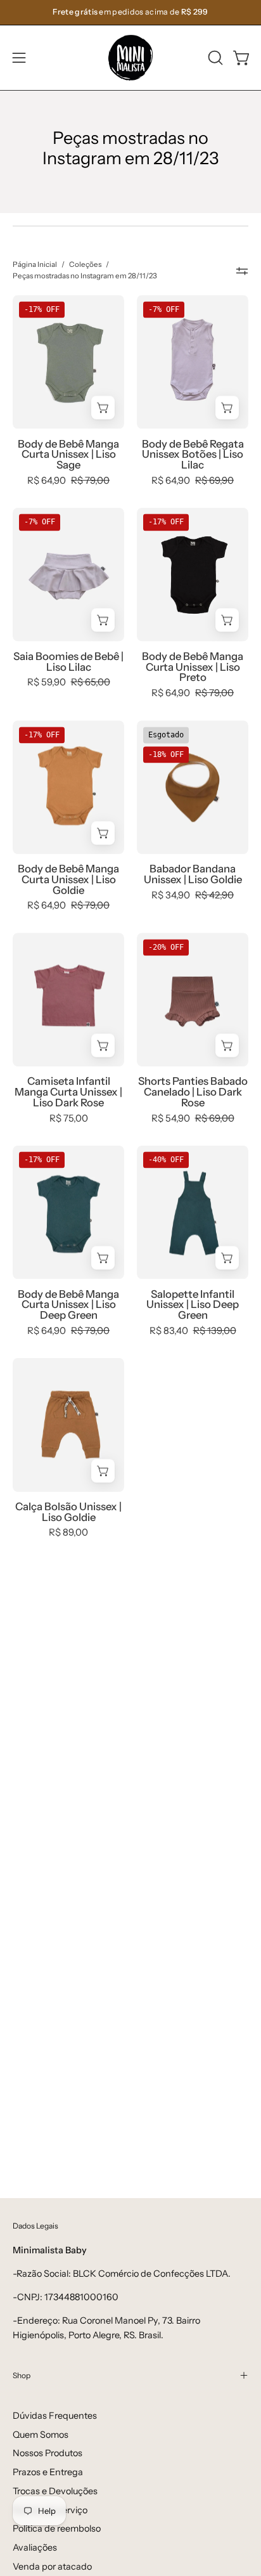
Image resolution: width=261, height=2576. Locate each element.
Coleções (85, 264)
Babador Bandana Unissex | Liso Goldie (193, 874)
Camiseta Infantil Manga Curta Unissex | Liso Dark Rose (68, 1092)
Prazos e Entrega (48, 2472)
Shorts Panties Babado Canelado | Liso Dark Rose (193, 1092)
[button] (214, 58)
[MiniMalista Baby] (130, 58)
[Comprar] (103, 408)
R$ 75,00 (69, 1119)
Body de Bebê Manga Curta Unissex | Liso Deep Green (68, 1305)
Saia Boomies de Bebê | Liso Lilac (68, 662)
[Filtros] (242, 271)
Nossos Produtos (48, 2453)
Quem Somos (41, 2435)
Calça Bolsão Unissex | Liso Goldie (68, 1512)
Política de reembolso (57, 2528)
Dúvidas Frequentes (55, 2416)
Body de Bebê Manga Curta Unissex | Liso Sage (68, 455)
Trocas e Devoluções (55, 2491)
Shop (22, 2375)
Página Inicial (35, 264)
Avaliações (35, 2547)
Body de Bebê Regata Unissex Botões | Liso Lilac (193, 455)
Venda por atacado (52, 2566)
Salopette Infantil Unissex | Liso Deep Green (193, 1305)
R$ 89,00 (68, 1533)
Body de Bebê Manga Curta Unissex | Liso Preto (193, 667)
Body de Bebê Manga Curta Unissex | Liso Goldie (68, 879)
